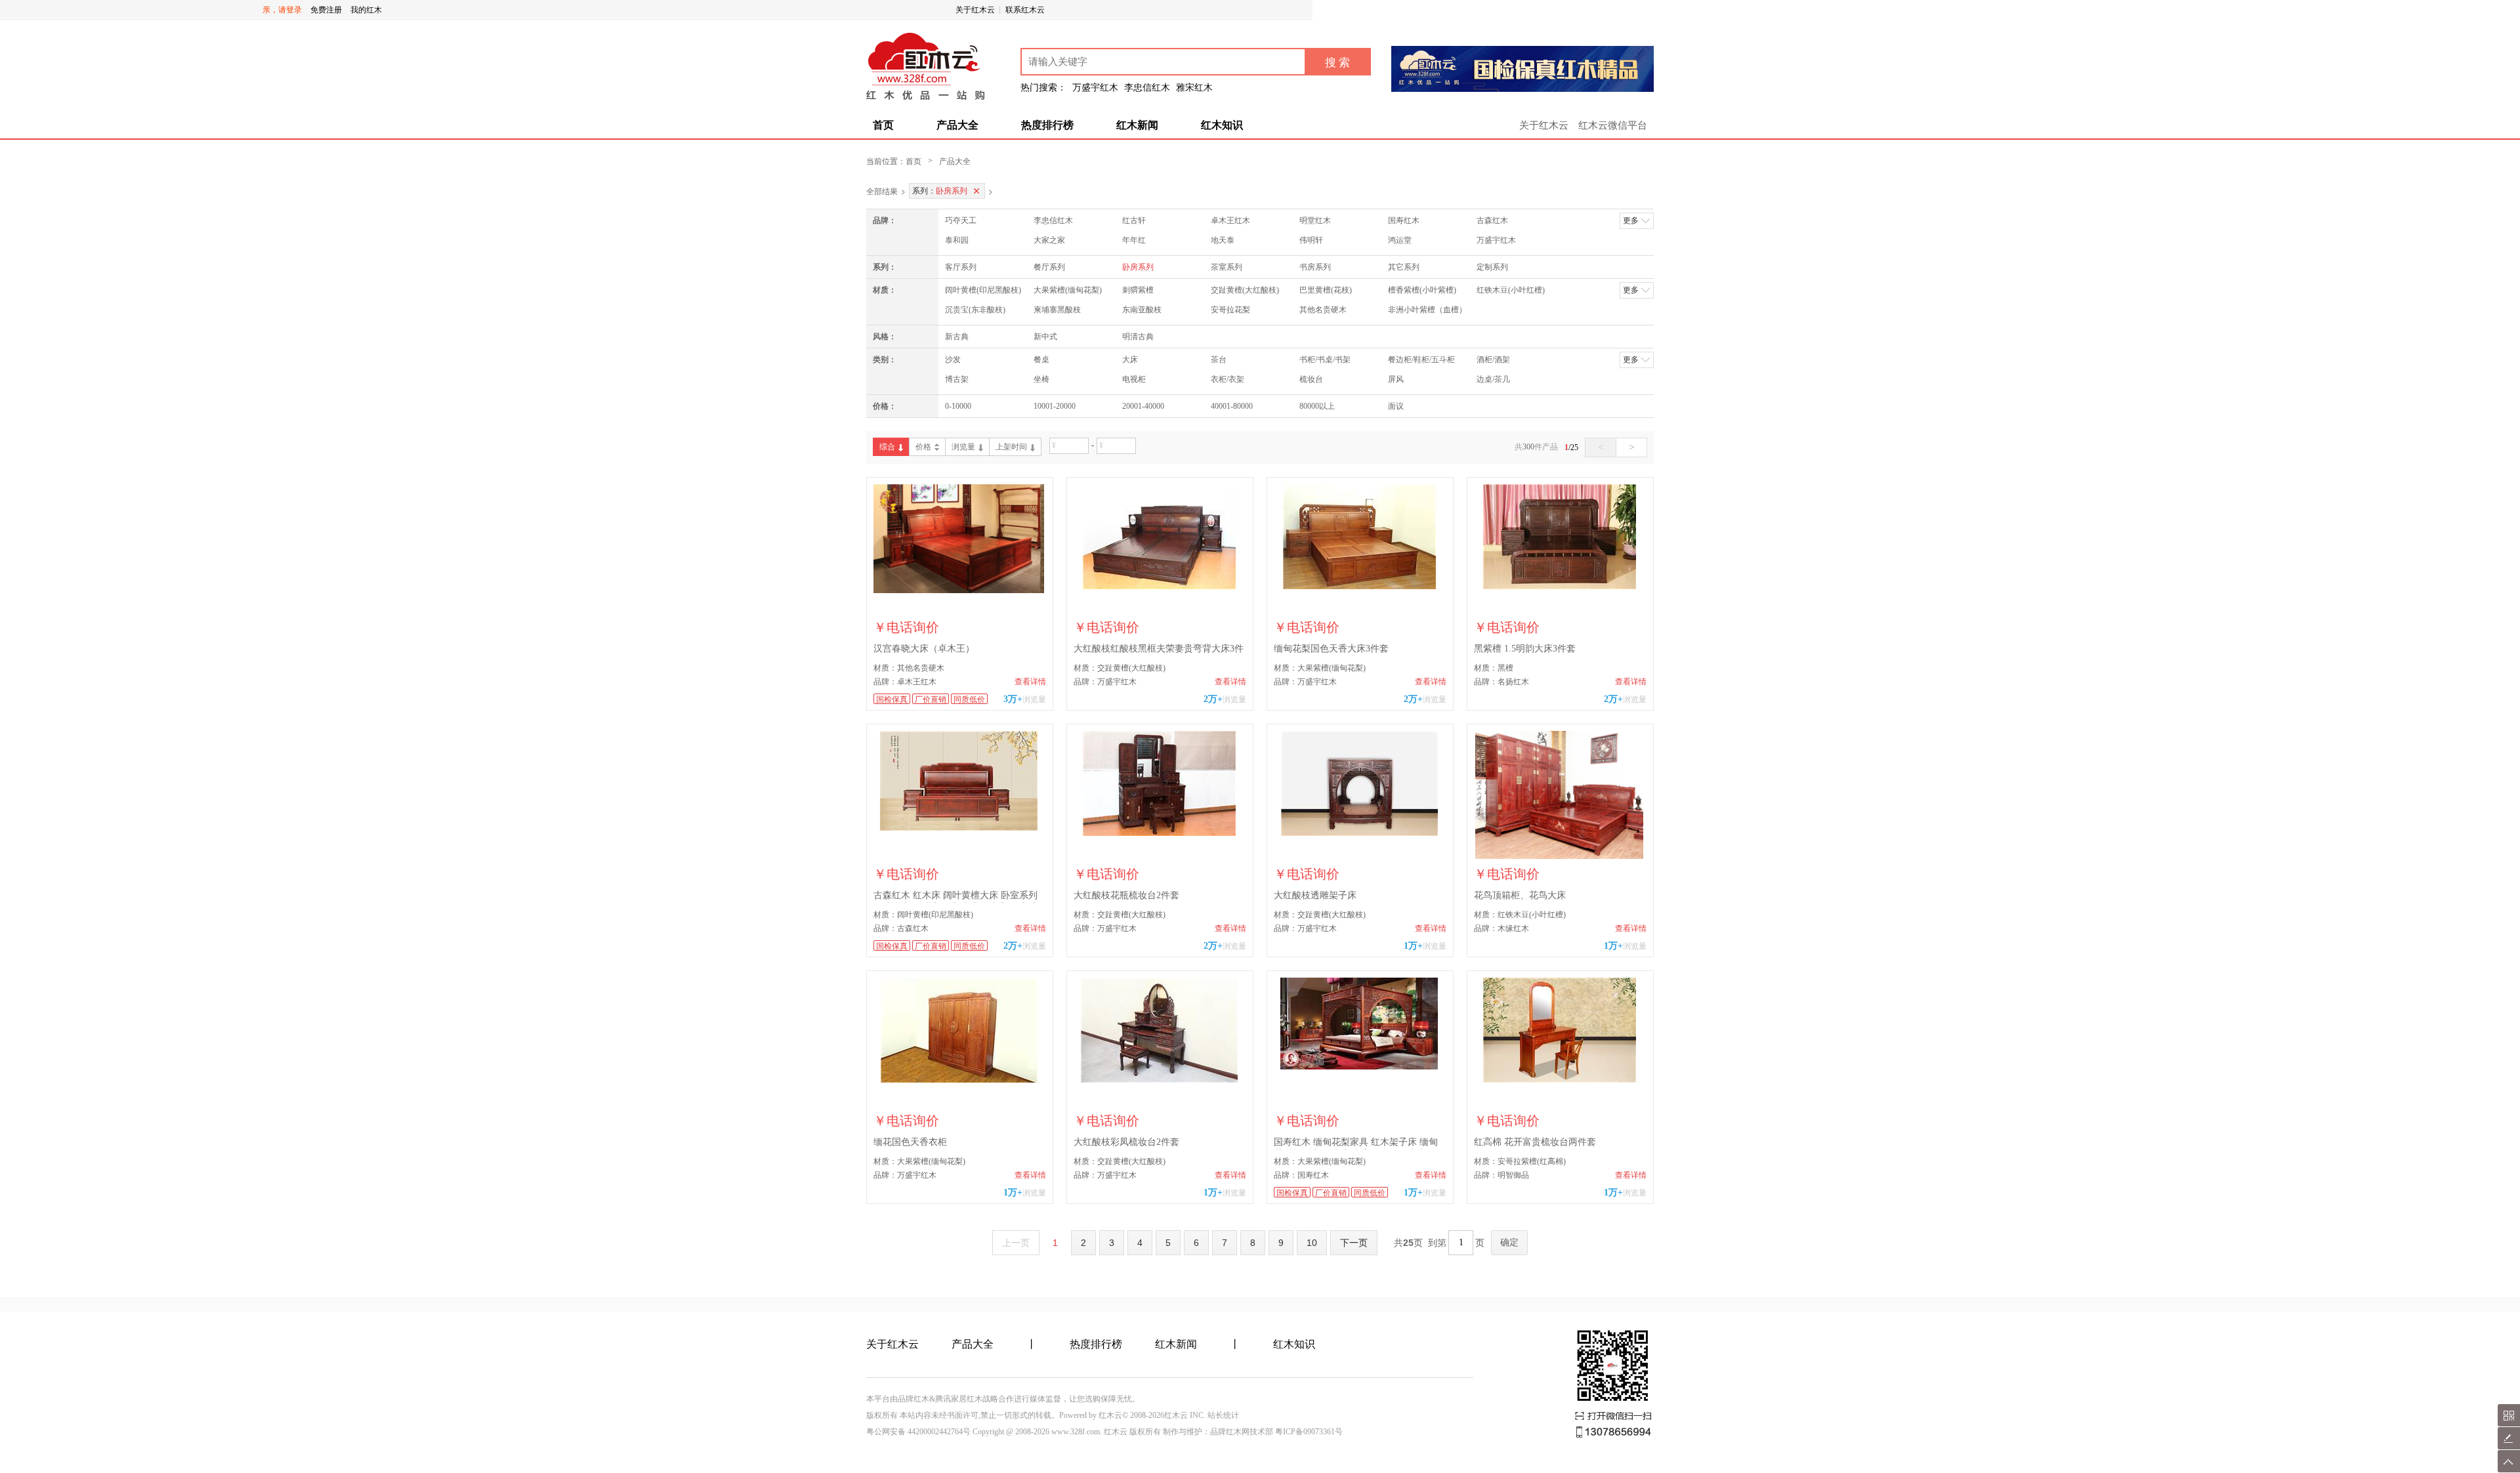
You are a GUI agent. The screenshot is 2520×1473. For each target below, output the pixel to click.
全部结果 (882, 191)
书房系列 (1315, 267)
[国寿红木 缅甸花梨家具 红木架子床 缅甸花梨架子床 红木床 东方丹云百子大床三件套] (1360, 1042)
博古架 (957, 379)
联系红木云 (1025, 10)
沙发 (953, 360)
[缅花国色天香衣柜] (960, 1042)
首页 (883, 125)
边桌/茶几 (1493, 379)
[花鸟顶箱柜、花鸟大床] (1560, 795)
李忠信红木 (1053, 220)
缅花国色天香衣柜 (910, 1142)
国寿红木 (1404, 220)
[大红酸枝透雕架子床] (1360, 795)
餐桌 (1041, 360)
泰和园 (957, 240)
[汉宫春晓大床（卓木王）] (960, 548)
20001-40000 (1143, 406)
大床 (1130, 360)
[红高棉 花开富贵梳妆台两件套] (1560, 1042)
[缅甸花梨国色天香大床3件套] (1360, 548)
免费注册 (326, 10)
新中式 (1045, 337)
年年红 (1134, 240)
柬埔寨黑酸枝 (1057, 310)
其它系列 (1404, 267)
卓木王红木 (1230, 220)
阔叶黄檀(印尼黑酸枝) (983, 290)
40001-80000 (1232, 406)
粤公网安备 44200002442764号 (918, 1432)
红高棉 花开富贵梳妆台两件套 (1535, 1142)
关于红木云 (975, 10)
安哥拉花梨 (1230, 310)
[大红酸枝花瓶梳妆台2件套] (1160, 795)
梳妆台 (1311, 379)
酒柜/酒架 (1493, 360)
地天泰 (1223, 240)
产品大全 (957, 125)
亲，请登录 (282, 10)
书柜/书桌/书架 (1325, 360)
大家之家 (1049, 240)
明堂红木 (1315, 220)
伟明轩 (1311, 240)
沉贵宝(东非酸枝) (975, 310)
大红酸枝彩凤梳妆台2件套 (1126, 1142)
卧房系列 (1138, 267)
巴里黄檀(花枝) (1326, 290)
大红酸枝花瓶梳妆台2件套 (1126, 895)
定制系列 (1492, 267)
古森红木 (1492, 220)
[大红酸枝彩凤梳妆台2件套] (1160, 1042)
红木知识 (1222, 125)
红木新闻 (1137, 125)
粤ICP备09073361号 (1309, 1432)
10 (1312, 1243)
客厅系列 (961, 267)
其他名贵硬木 (1323, 310)
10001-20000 (1055, 406)
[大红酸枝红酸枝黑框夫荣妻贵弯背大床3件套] (1160, 548)
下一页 (1354, 1243)
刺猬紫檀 (1138, 290)
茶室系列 (1227, 267)
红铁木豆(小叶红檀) (1511, 290)
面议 (1396, 406)
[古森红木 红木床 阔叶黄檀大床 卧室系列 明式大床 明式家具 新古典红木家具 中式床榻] (960, 795)
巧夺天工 (961, 220)
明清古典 (1138, 337)
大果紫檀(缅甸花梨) (1068, 290)
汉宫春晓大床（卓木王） (924, 649)
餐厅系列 (1049, 267)
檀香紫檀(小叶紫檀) (1422, 290)
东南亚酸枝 (1142, 310)
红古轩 (1134, 220)
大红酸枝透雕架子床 (1315, 895)
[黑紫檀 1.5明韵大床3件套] (1560, 548)
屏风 (1396, 379)
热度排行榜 (1047, 125)
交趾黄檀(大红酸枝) (1245, 290)
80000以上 (1317, 406)
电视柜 (1134, 379)
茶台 (1219, 360)
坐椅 (1041, 379)
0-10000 (958, 406)
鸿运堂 (1400, 240)
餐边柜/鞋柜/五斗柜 (1421, 360)
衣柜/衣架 (1228, 379)
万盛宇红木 (1496, 240)
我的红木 (366, 10)
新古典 (957, 337)
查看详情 (1030, 682)
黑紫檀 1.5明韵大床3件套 (1525, 649)
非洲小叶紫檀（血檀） (1427, 310)
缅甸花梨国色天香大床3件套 (1331, 649)
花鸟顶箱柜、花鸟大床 (1520, 895)
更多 (1631, 220)
